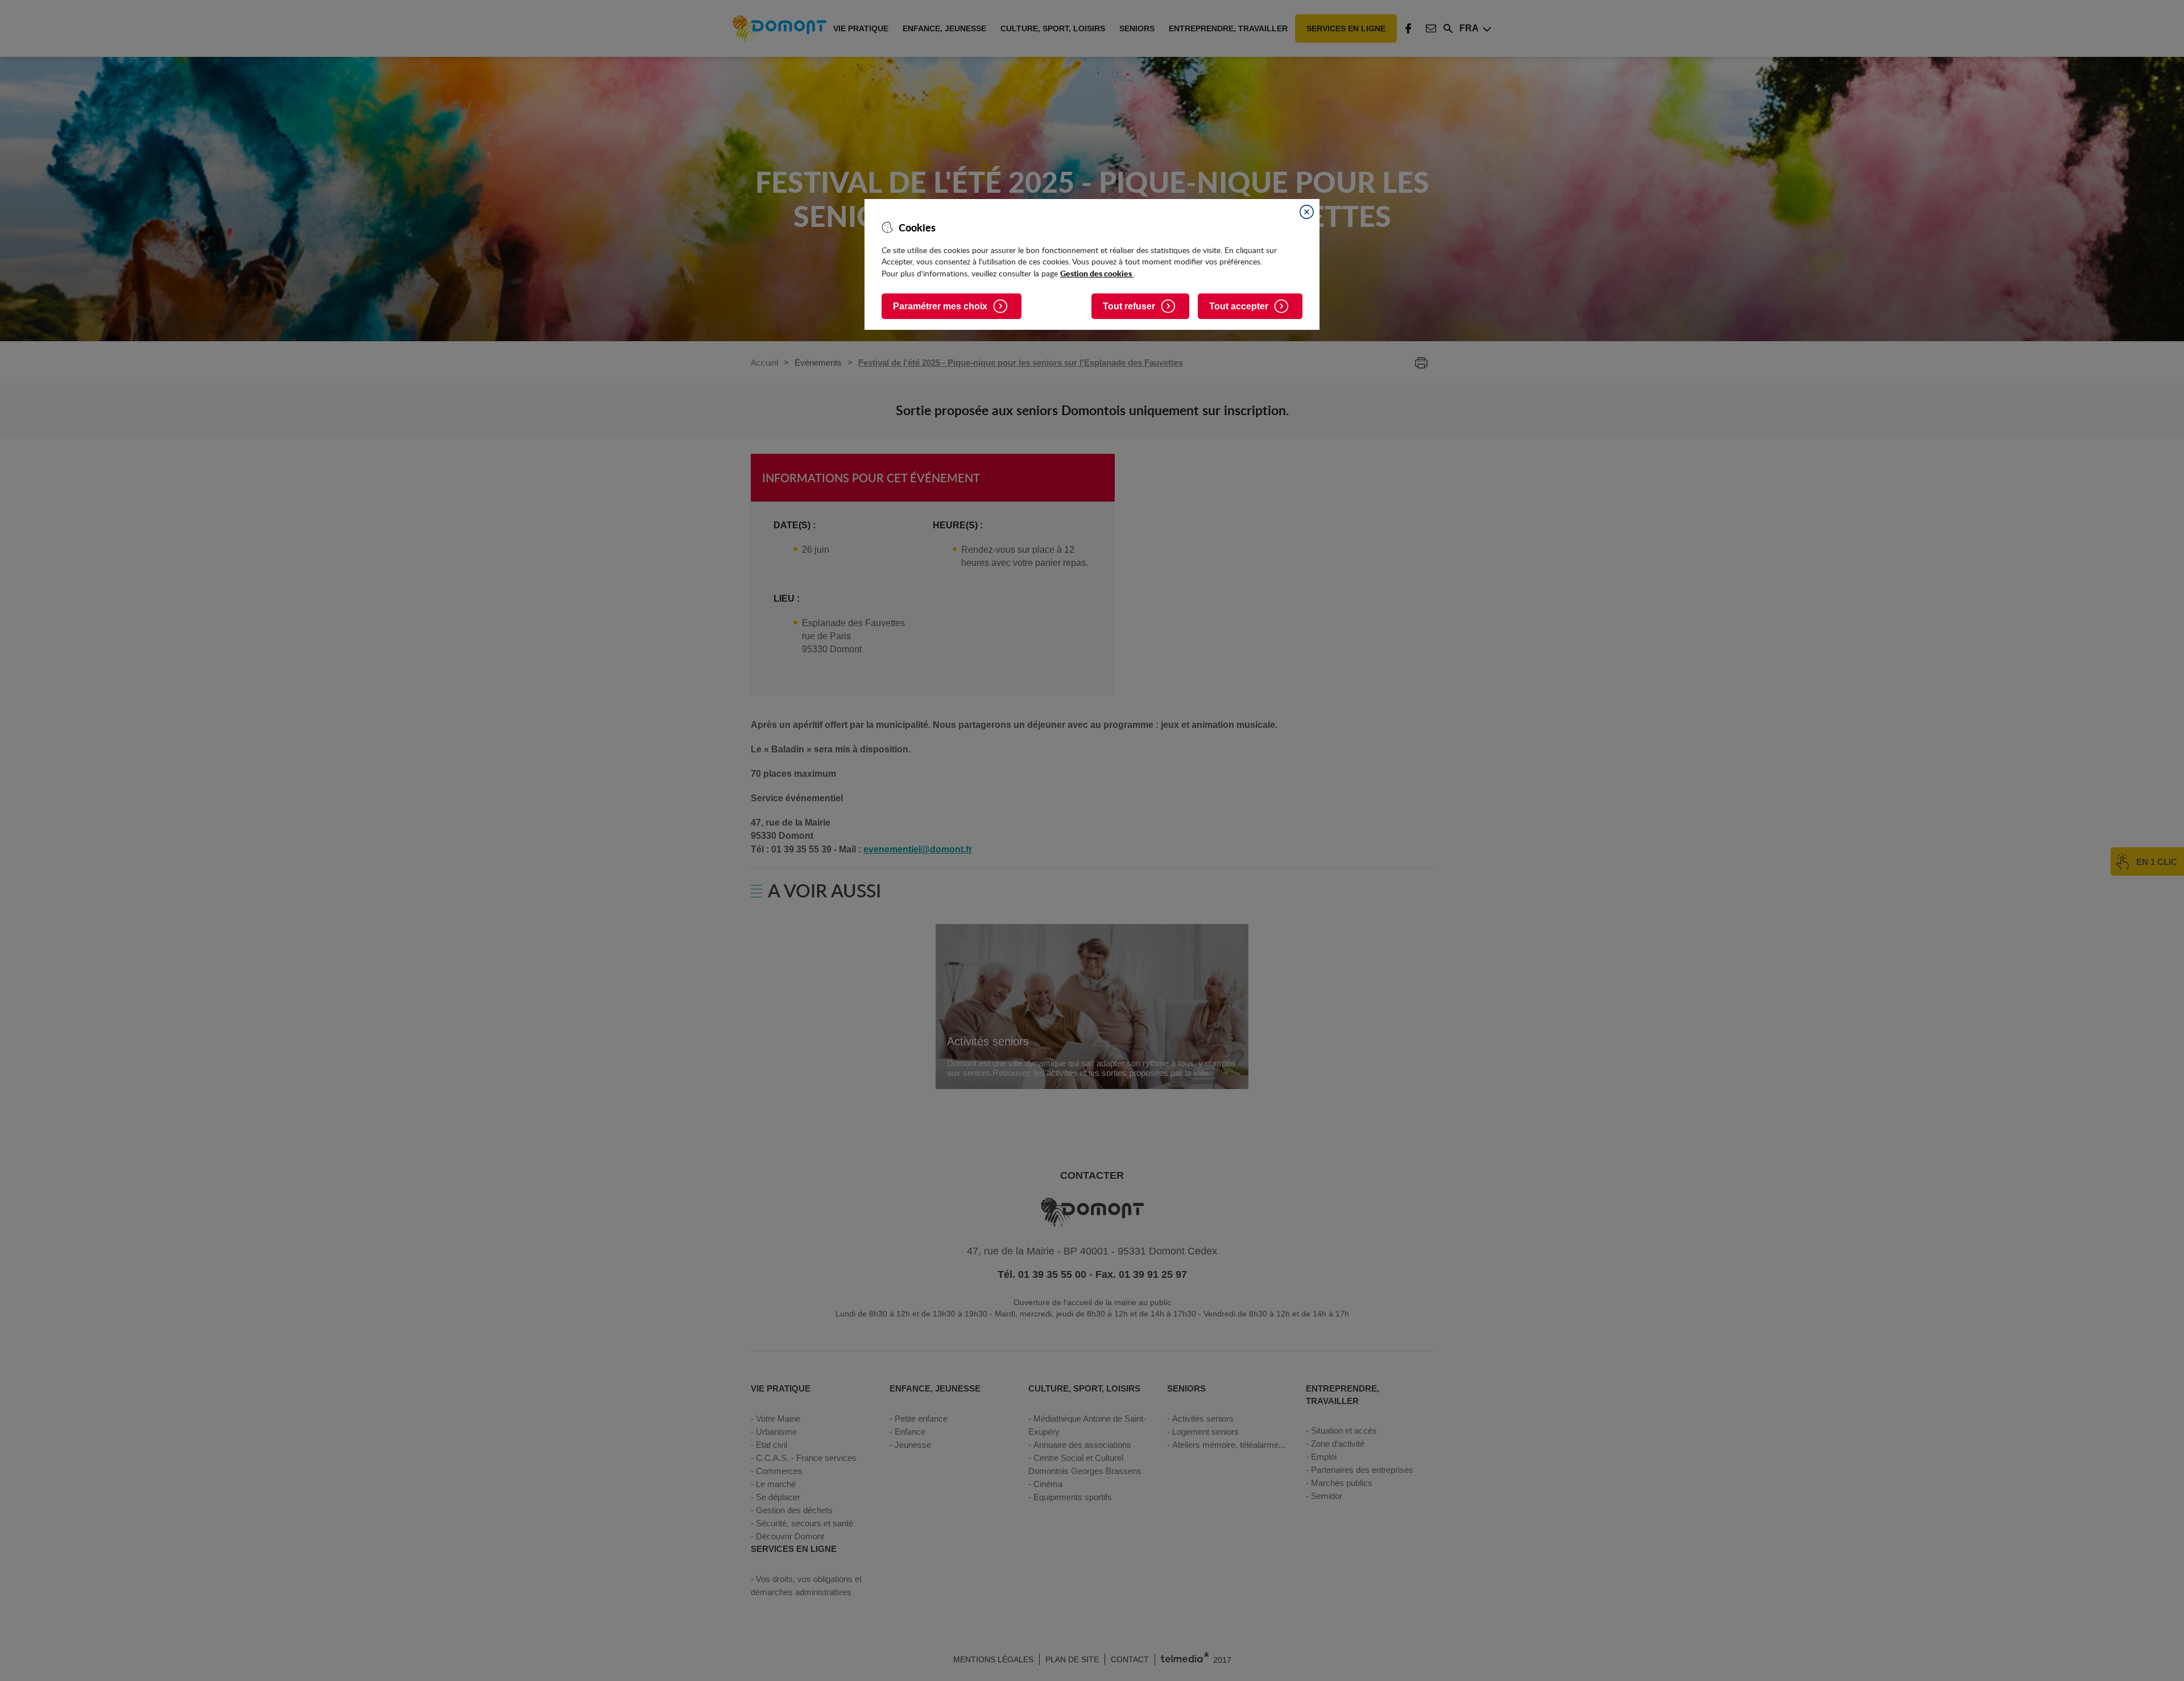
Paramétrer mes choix (940, 306)
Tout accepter (1239, 306)
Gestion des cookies (1097, 273)
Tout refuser (1129, 306)
